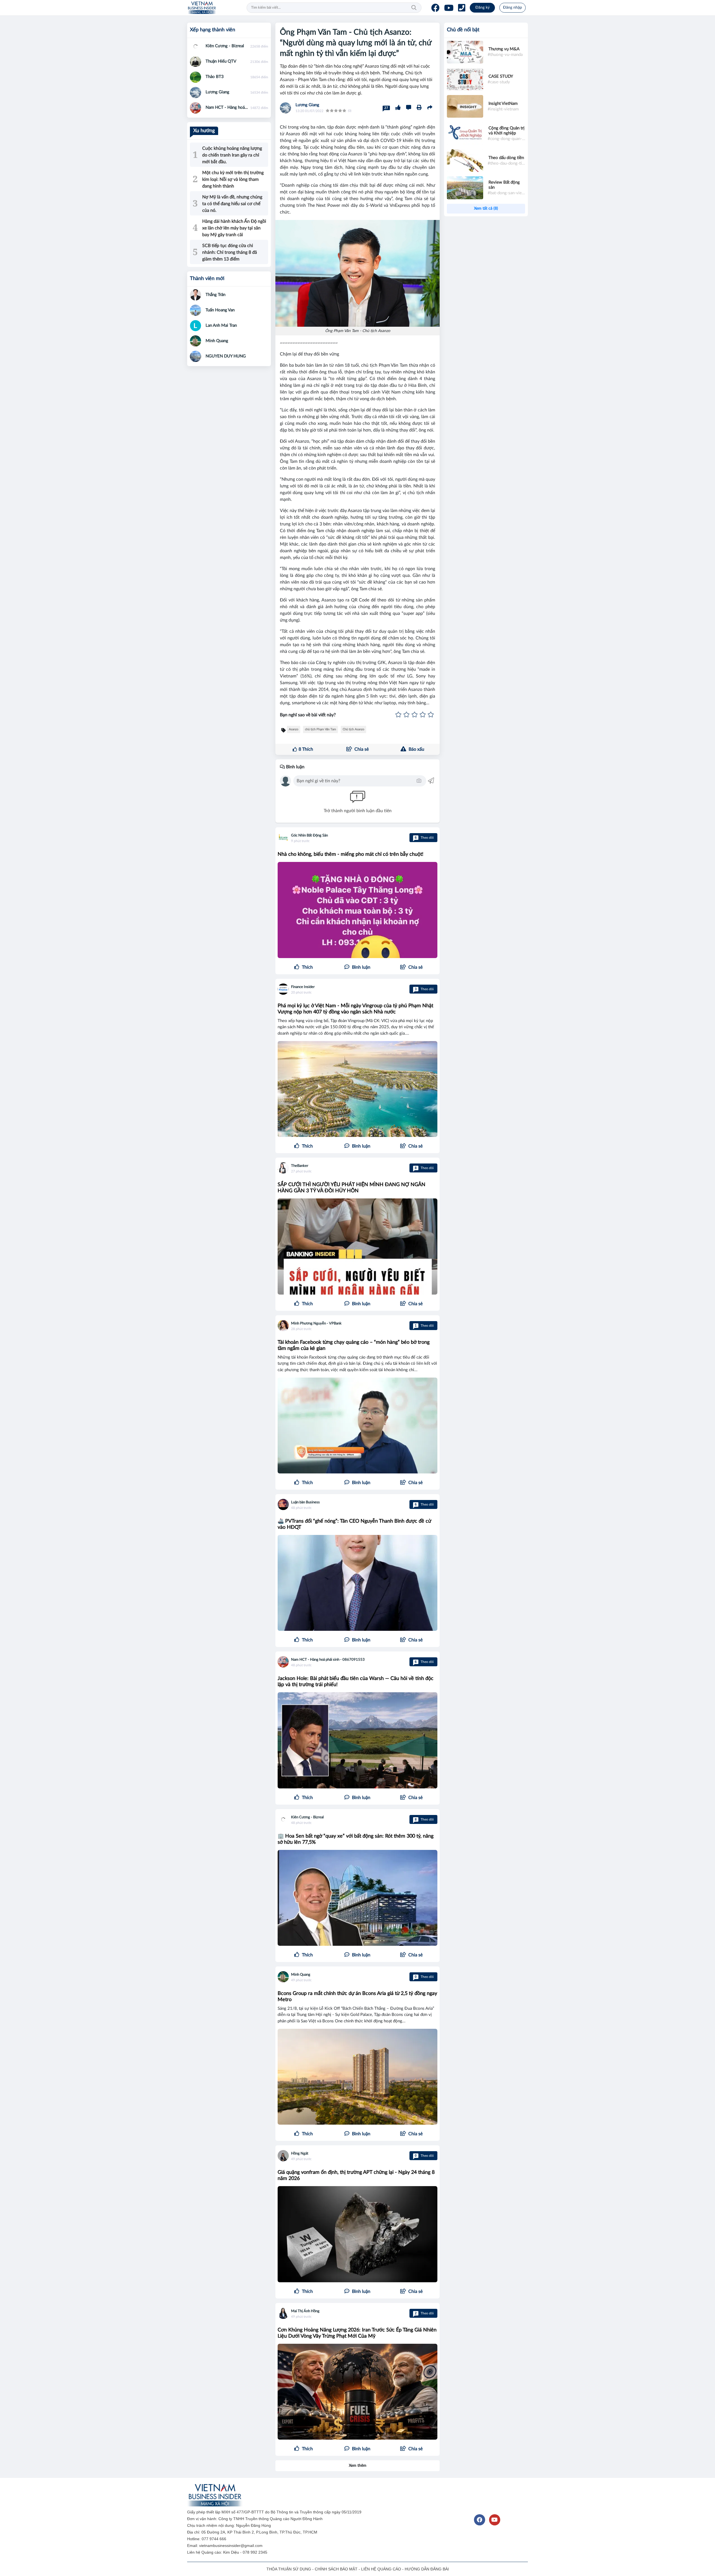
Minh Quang (301, 1975)
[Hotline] (462, 8)
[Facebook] (435, 8)
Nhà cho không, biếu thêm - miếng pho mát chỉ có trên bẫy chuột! (351, 854)
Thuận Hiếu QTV (221, 61)
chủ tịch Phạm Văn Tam (320, 729)
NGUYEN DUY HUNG (226, 356)
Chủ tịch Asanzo (353, 729)
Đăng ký (482, 8)
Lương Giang (307, 105)
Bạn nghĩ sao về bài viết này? (308, 715)
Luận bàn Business (305, 1502)
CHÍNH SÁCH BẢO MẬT (336, 2569)
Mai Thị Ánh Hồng (305, 2311)
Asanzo (294, 729)
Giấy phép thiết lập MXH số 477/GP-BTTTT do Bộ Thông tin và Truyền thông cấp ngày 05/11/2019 (275, 2512)
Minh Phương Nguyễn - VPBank (316, 1323)
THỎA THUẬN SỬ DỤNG (289, 2569)
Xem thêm (358, 2466)
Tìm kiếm (414, 8)
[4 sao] (423, 715)
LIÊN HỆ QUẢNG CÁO (381, 2569)
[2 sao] (407, 715)
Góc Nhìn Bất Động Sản (309, 836)
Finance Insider (303, 987)
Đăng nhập (513, 8)
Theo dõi (424, 838)
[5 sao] (431, 715)
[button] (411, 967)
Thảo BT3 (215, 77)
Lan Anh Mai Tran (221, 325)
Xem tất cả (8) (486, 208)
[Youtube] (449, 8)
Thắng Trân (215, 295)
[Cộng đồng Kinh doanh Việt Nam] (202, 8)
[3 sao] (415, 715)
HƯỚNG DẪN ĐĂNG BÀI (427, 2569)
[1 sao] (398, 715)
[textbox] (356, 781)
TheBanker (300, 1166)
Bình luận (295, 767)
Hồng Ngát (300, 2154)
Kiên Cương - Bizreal (307, 1817)
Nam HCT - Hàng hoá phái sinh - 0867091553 (328, 1660)
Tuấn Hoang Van (220, 310)
